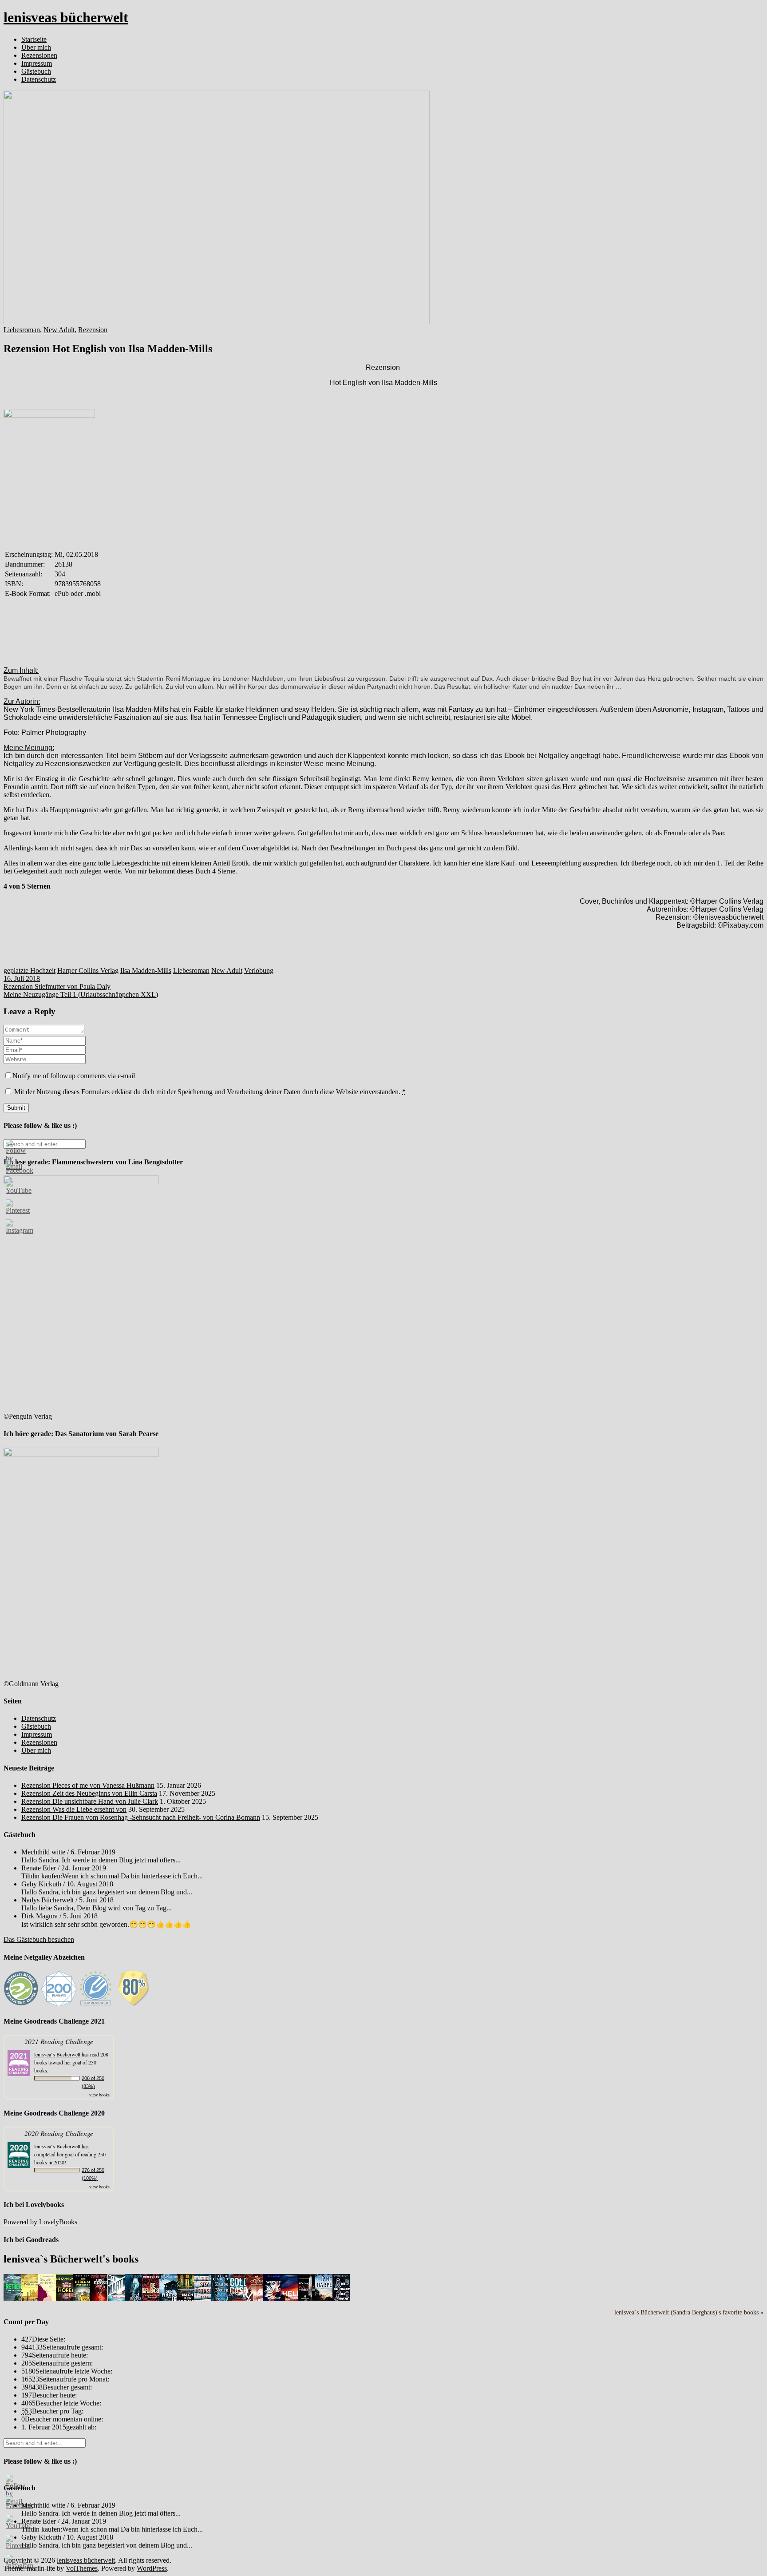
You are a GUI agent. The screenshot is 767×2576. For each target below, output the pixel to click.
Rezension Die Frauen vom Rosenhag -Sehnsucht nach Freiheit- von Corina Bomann (141, 1817)
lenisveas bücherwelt (66, 17)
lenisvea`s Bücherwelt (57, 2054)
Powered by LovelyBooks (40, 2222)
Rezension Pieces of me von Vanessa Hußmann (88, 1785)
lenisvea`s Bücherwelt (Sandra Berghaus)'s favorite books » (689, 2312)
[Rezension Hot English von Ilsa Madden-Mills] (217, 322)
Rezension (93, 330)
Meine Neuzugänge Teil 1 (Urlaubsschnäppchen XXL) (81, 994)
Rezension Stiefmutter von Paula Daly (57, 986)
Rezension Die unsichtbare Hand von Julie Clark (90, 1801)
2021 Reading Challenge (59, 2041)
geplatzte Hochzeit (30, 970)
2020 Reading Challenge (59, 2133)
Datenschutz (39, 79)
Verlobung (259, 970)
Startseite (34, 39)
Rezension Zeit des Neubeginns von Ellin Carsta (89, 1793)
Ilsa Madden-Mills (146, 970)
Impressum (37, 63)
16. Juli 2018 (22, 978)
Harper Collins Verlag (88, 970)
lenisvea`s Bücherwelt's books (71, 2259)
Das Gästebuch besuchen (39, 1939)
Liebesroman (22, 330)
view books (99, 2095)
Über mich (36, 47)
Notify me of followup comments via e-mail (74, 1076)
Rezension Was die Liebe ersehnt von (74, 1809)
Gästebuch (36, 71)
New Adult (59, 330)
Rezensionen (39, 55)
